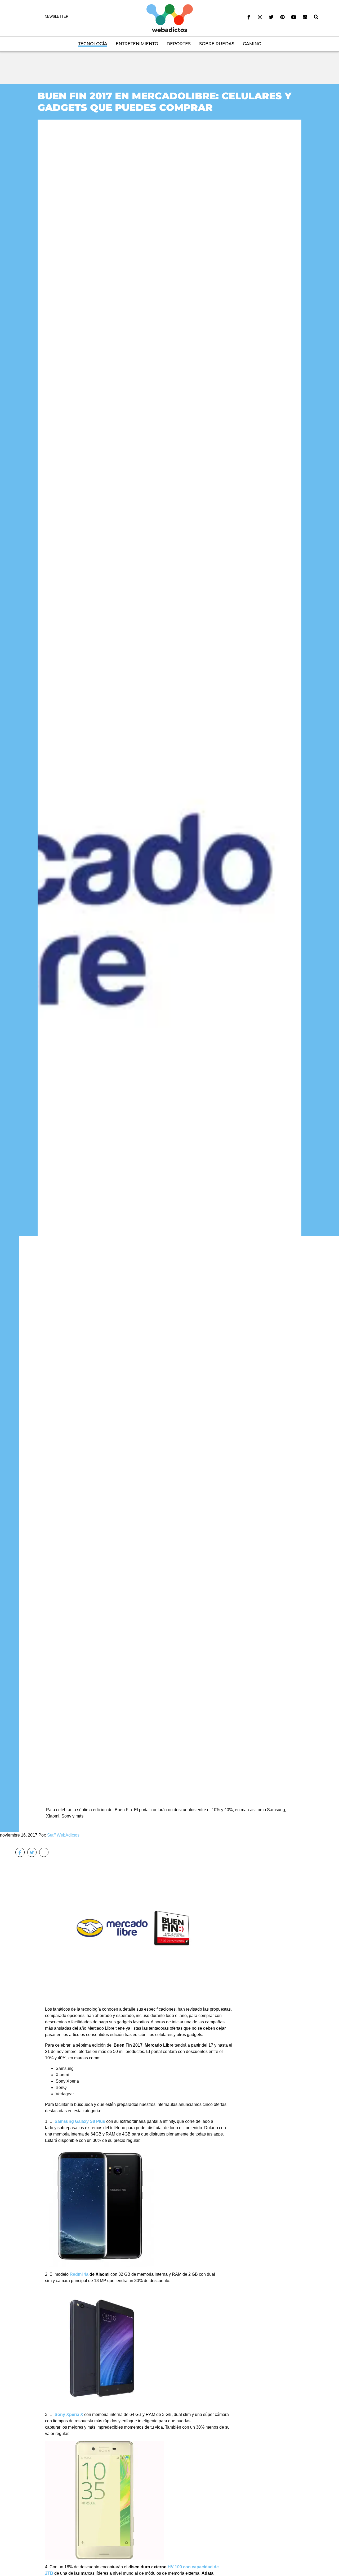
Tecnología (93, 44)
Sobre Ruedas (217, 44)
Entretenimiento (137, 44)
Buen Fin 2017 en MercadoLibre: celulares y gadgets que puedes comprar (165, 101)
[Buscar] (316, 17)
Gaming (252, 44)
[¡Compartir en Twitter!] (32, 1852)
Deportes (179, 44)
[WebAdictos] (170, 18)
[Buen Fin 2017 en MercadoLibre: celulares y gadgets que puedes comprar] (169, 957)
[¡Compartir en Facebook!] (20, 1852)
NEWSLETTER (57, 17)
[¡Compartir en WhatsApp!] (44, 1852)
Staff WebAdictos (63, 1835)
